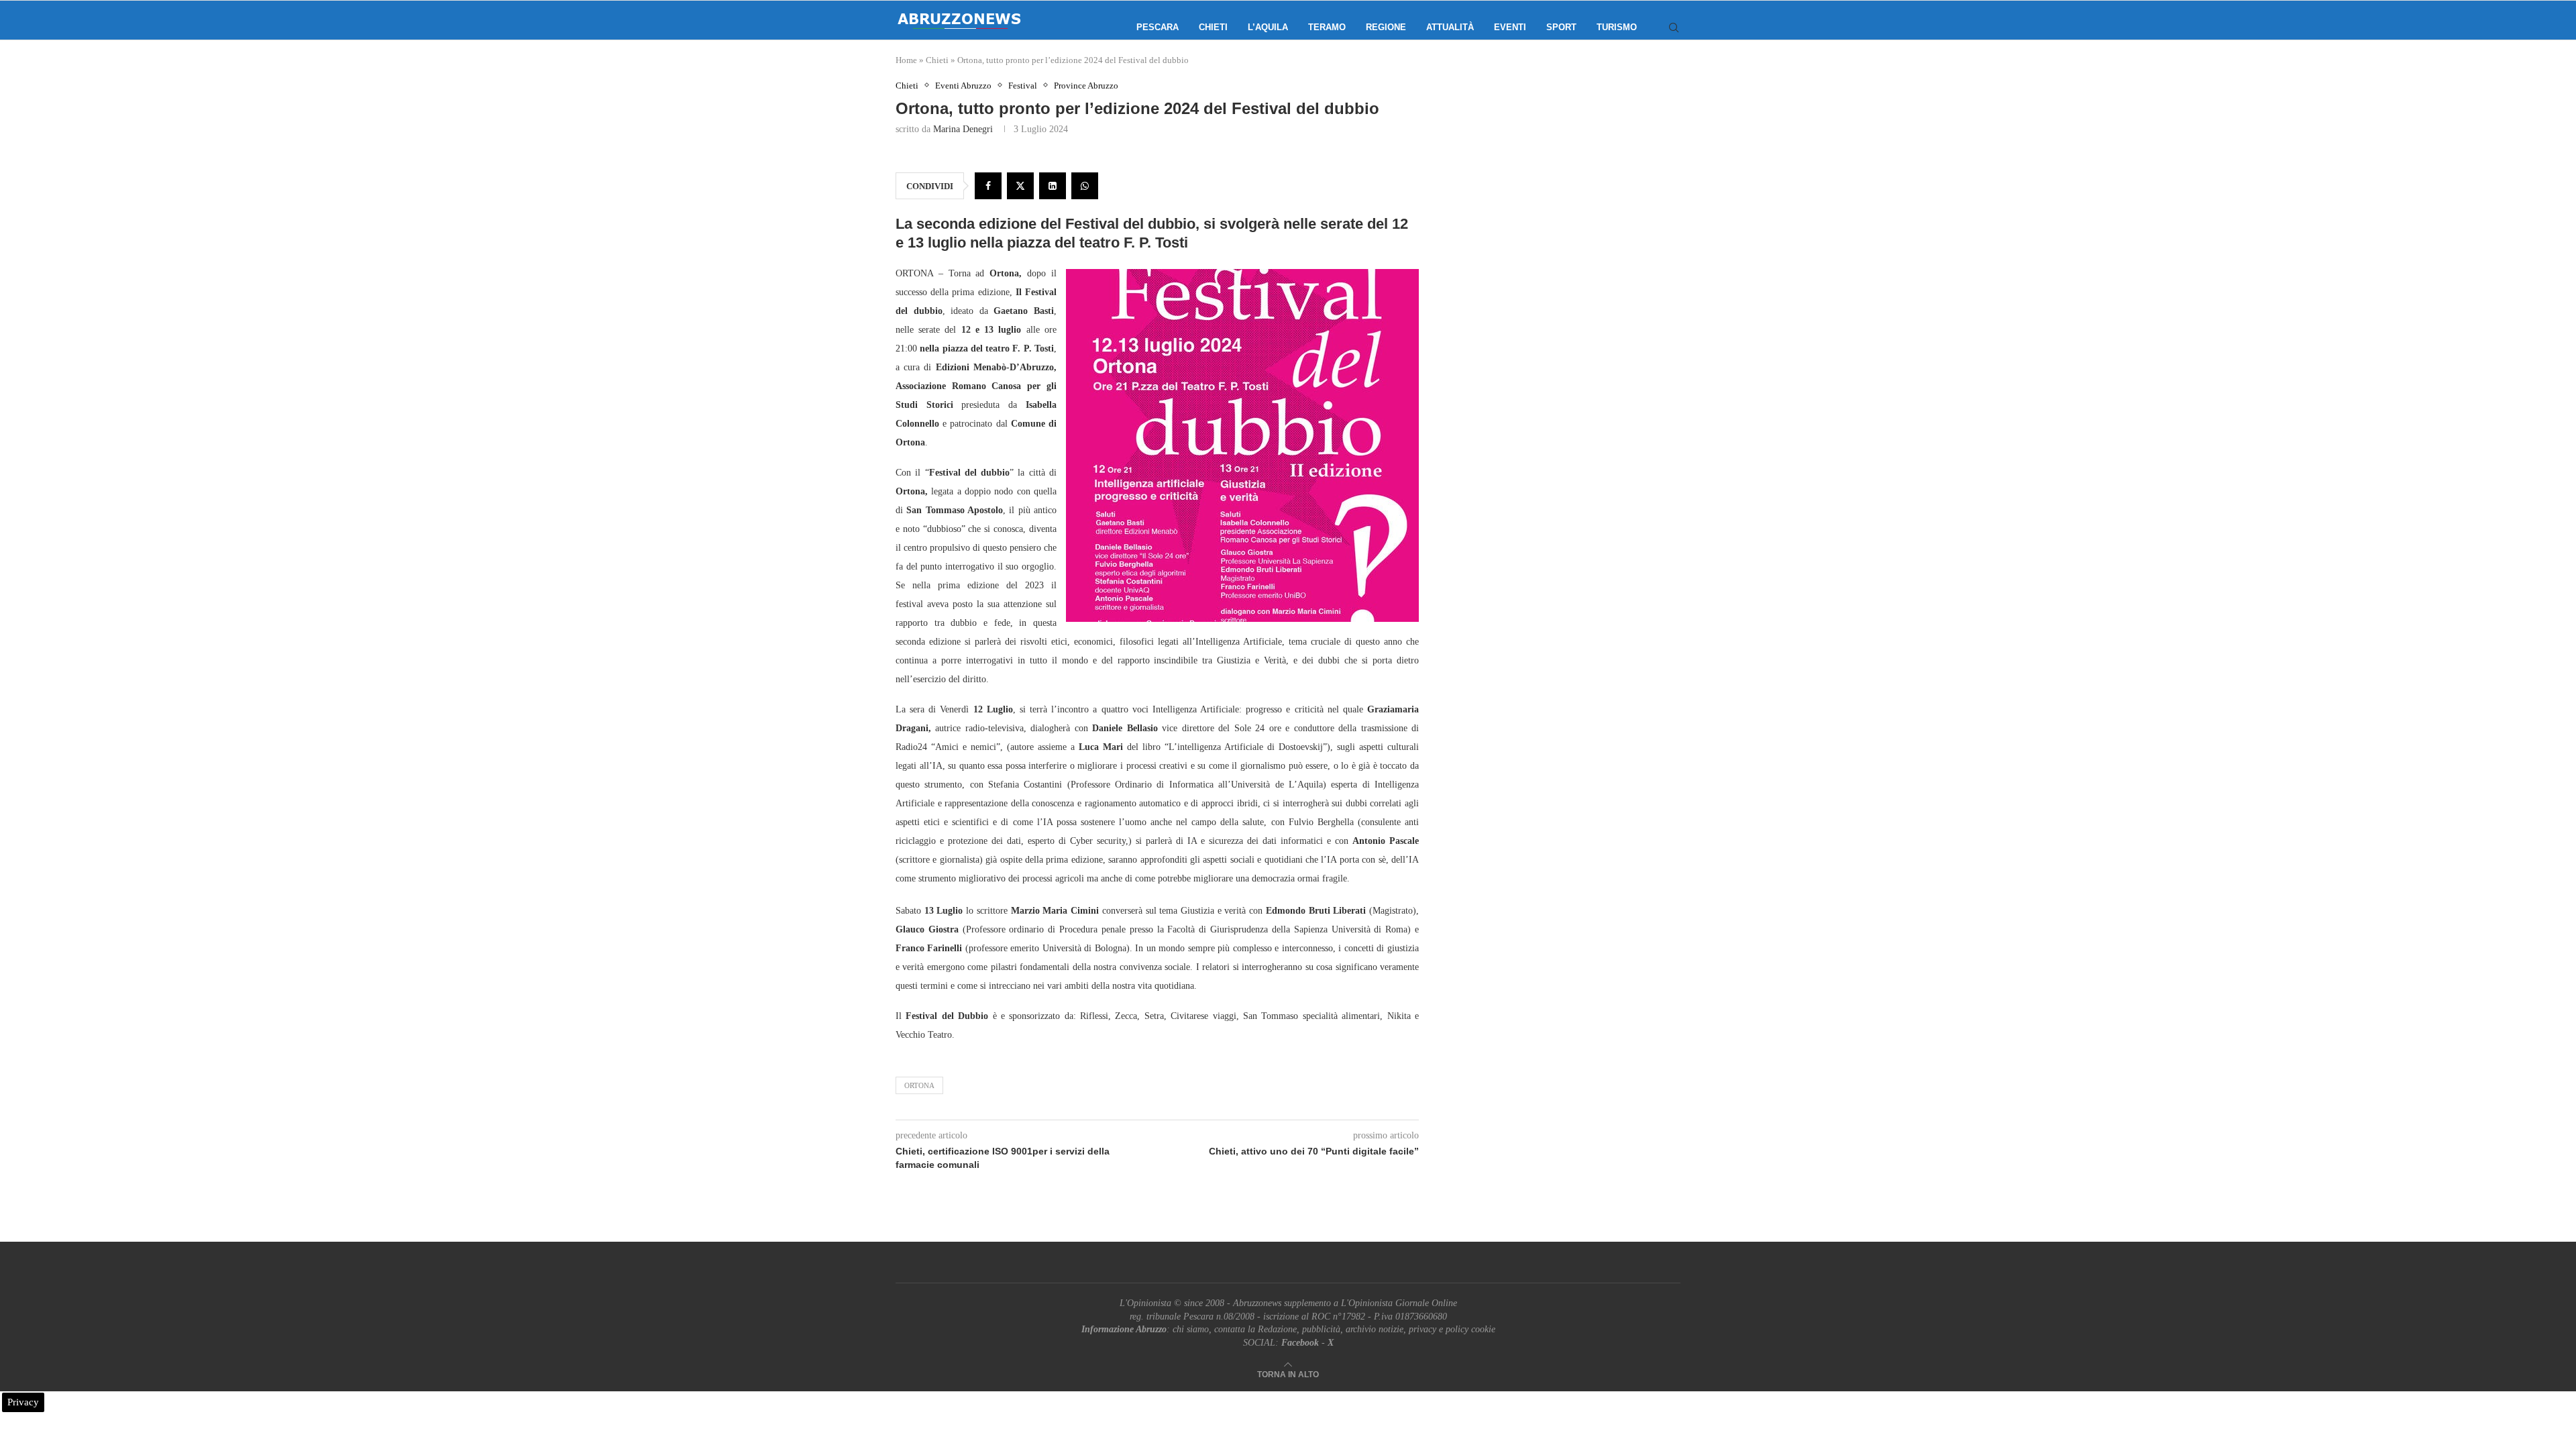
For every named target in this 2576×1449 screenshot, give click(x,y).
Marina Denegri (963, 129)
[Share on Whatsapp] (1085, 186)
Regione (1386, 27)
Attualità (1450, 27)
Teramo (1327, 27)
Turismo (1617, 27)
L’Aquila (1268, 27)
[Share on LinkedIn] (1053, 186)
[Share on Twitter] (1020, 186)
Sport (1561, 27)
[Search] (1674, 28)
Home (906, 60)
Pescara (1158, 27)
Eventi (1510, 27)
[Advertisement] (1566, 215)
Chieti (1213, 27)
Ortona (919, 1085)
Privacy (23, 1402)
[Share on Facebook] (988, 186)
